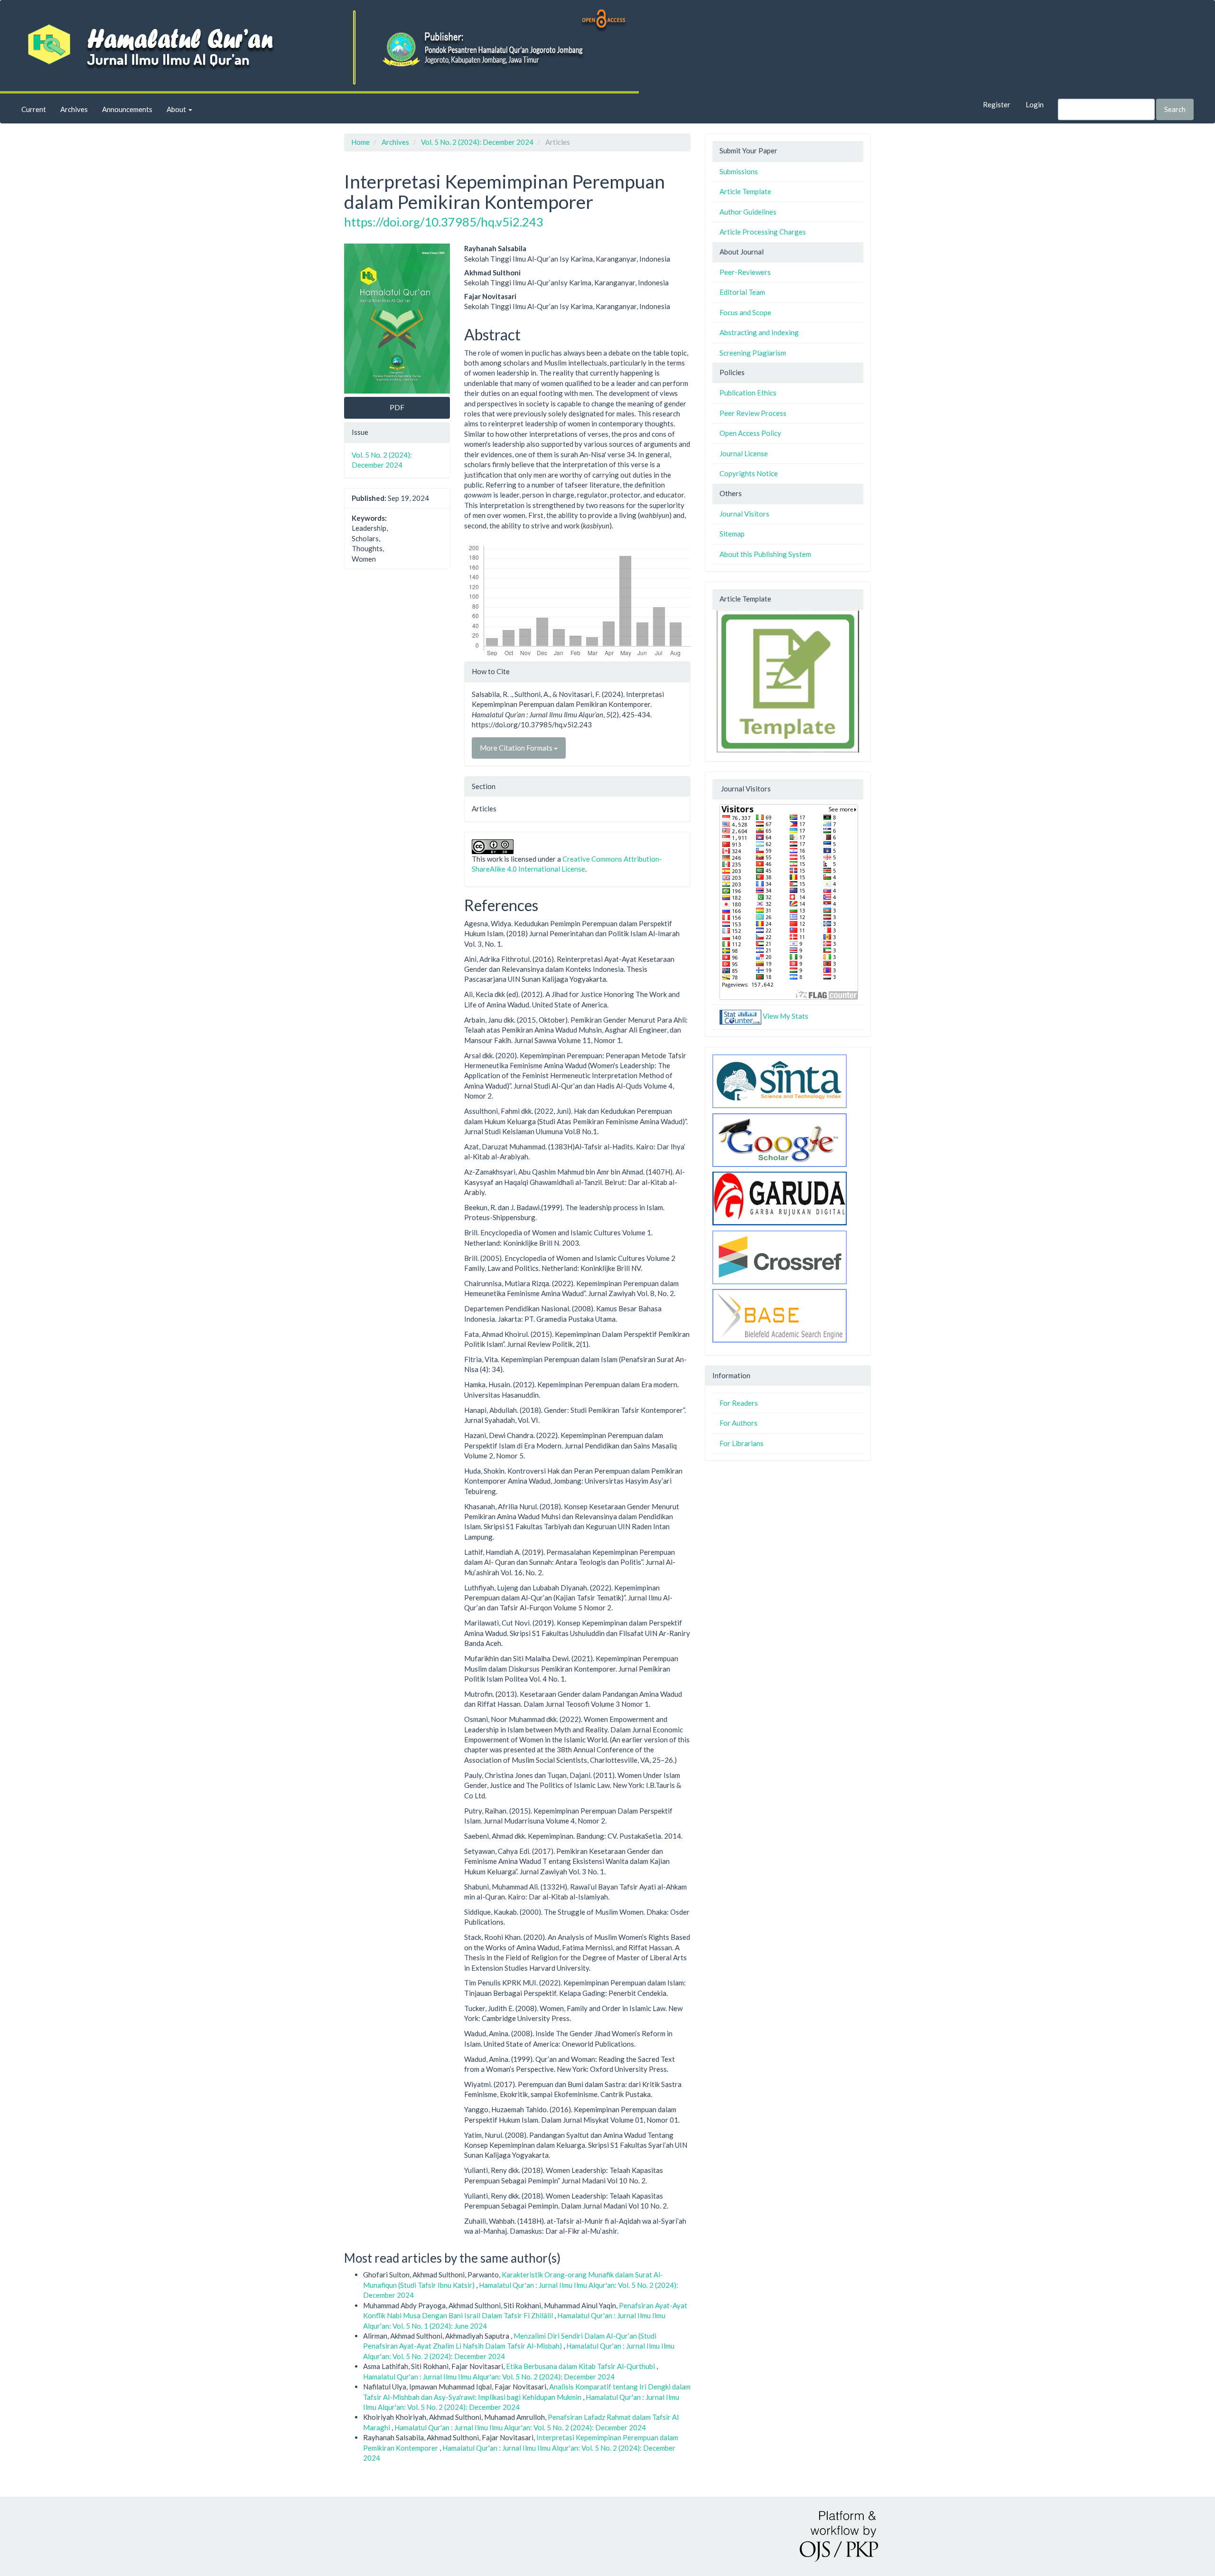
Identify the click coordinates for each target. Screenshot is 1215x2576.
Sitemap (732, 534)
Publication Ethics (748, 393)
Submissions (739, 171)
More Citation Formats (517, 748)
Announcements (127, 109)
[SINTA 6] (780, 1080)
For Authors (738, 1423)
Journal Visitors (744, 514)
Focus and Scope (745, 312)
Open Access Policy (750, 433)
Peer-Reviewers (745, 272)
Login (1035, 104)
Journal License (744, 453)
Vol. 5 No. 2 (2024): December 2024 (477, 142)
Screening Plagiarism (753, 353)
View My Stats (785, 1016)
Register (997, 104)
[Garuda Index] (780, 1197)
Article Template (745, 191)
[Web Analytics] (740, 1016)
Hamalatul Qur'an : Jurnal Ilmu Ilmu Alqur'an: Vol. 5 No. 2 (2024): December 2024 (489, 2377)
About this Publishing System (765, 554)
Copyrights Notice (749, 473)
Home (360, 142)
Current (34, 109)
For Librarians (742, 1443)
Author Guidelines (748, 212)
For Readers (739, 1403)
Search (1175, 109)
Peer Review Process (753, 413)
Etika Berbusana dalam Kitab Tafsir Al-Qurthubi (581, 2366)
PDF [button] (397, 407)
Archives (74, 109)
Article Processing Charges (763, 232)
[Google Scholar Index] (780, 1139)
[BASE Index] (780, 1315)
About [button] (177, 109)
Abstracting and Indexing (759, 332)
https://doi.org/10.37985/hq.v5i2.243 (444, 222)
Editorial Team (742, 292)
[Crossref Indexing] (780, 1256)
